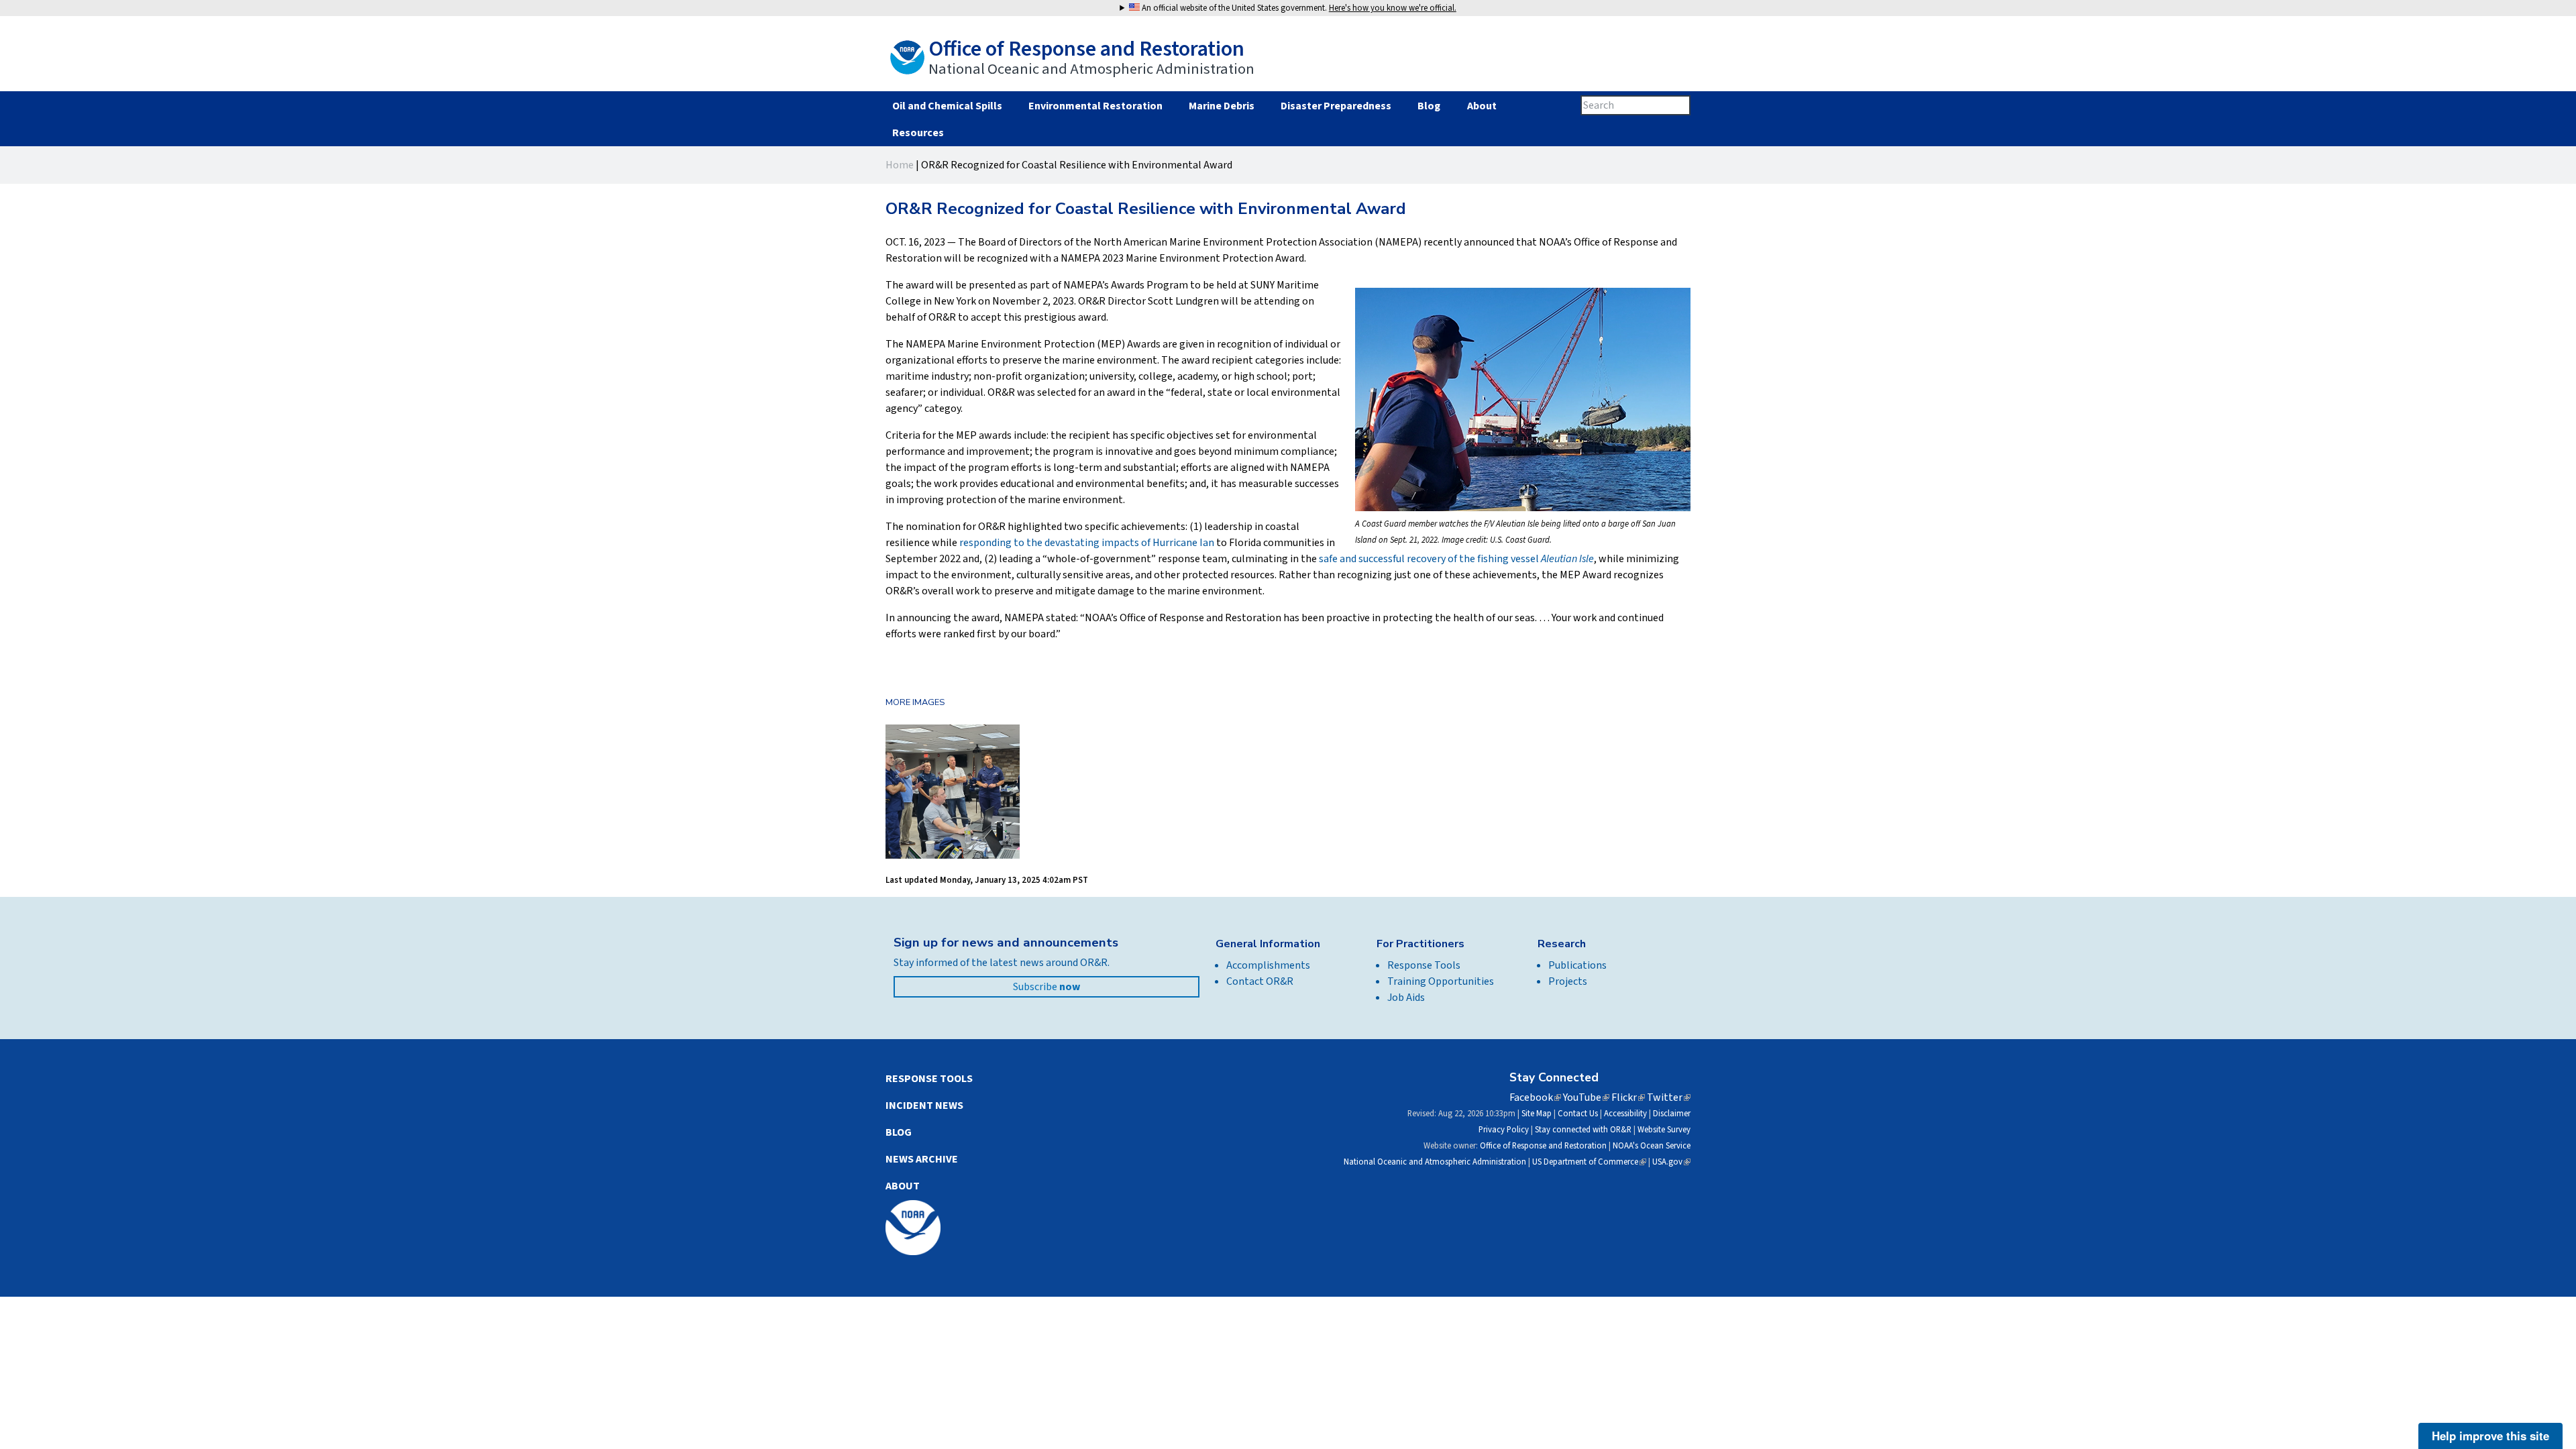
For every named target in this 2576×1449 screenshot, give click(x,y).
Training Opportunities (1441, 981)
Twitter (1669, 1097)
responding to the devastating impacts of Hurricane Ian (1087, 543)
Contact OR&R (1260, 981)
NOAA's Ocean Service (1652, 1146)
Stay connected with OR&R (1583, 1130)
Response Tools (1424, 965)
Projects (1568, 981)
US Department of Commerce (1589, 1162)
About (1482, 106)
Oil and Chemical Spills (947, 106)
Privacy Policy (1504, 1130)
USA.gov (1671, 1162)
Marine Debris (1222, 106)
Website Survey (1664, 1130)
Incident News (924, 1106)
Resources (918, 133)
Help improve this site (2490, 1436)
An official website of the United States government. (1298, 8)
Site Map (1537, 1114)
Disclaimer (1672, 1114)
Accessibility (1625, 1114)
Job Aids (1406, 998)
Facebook (1535, 1097)
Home (900, 165)
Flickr (1628, 1097)
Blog (1429, 106)
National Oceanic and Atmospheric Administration (1435, 1162)
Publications (1577, 965)
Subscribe (1046, 987)
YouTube (1586, 1097)
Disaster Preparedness (1336, 106)
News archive (922, 1159)
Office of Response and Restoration (1543, 1146)
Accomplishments (1268, 965)
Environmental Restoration (1095, 106)
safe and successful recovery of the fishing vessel (1456, 559)
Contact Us (1578, 1114)
